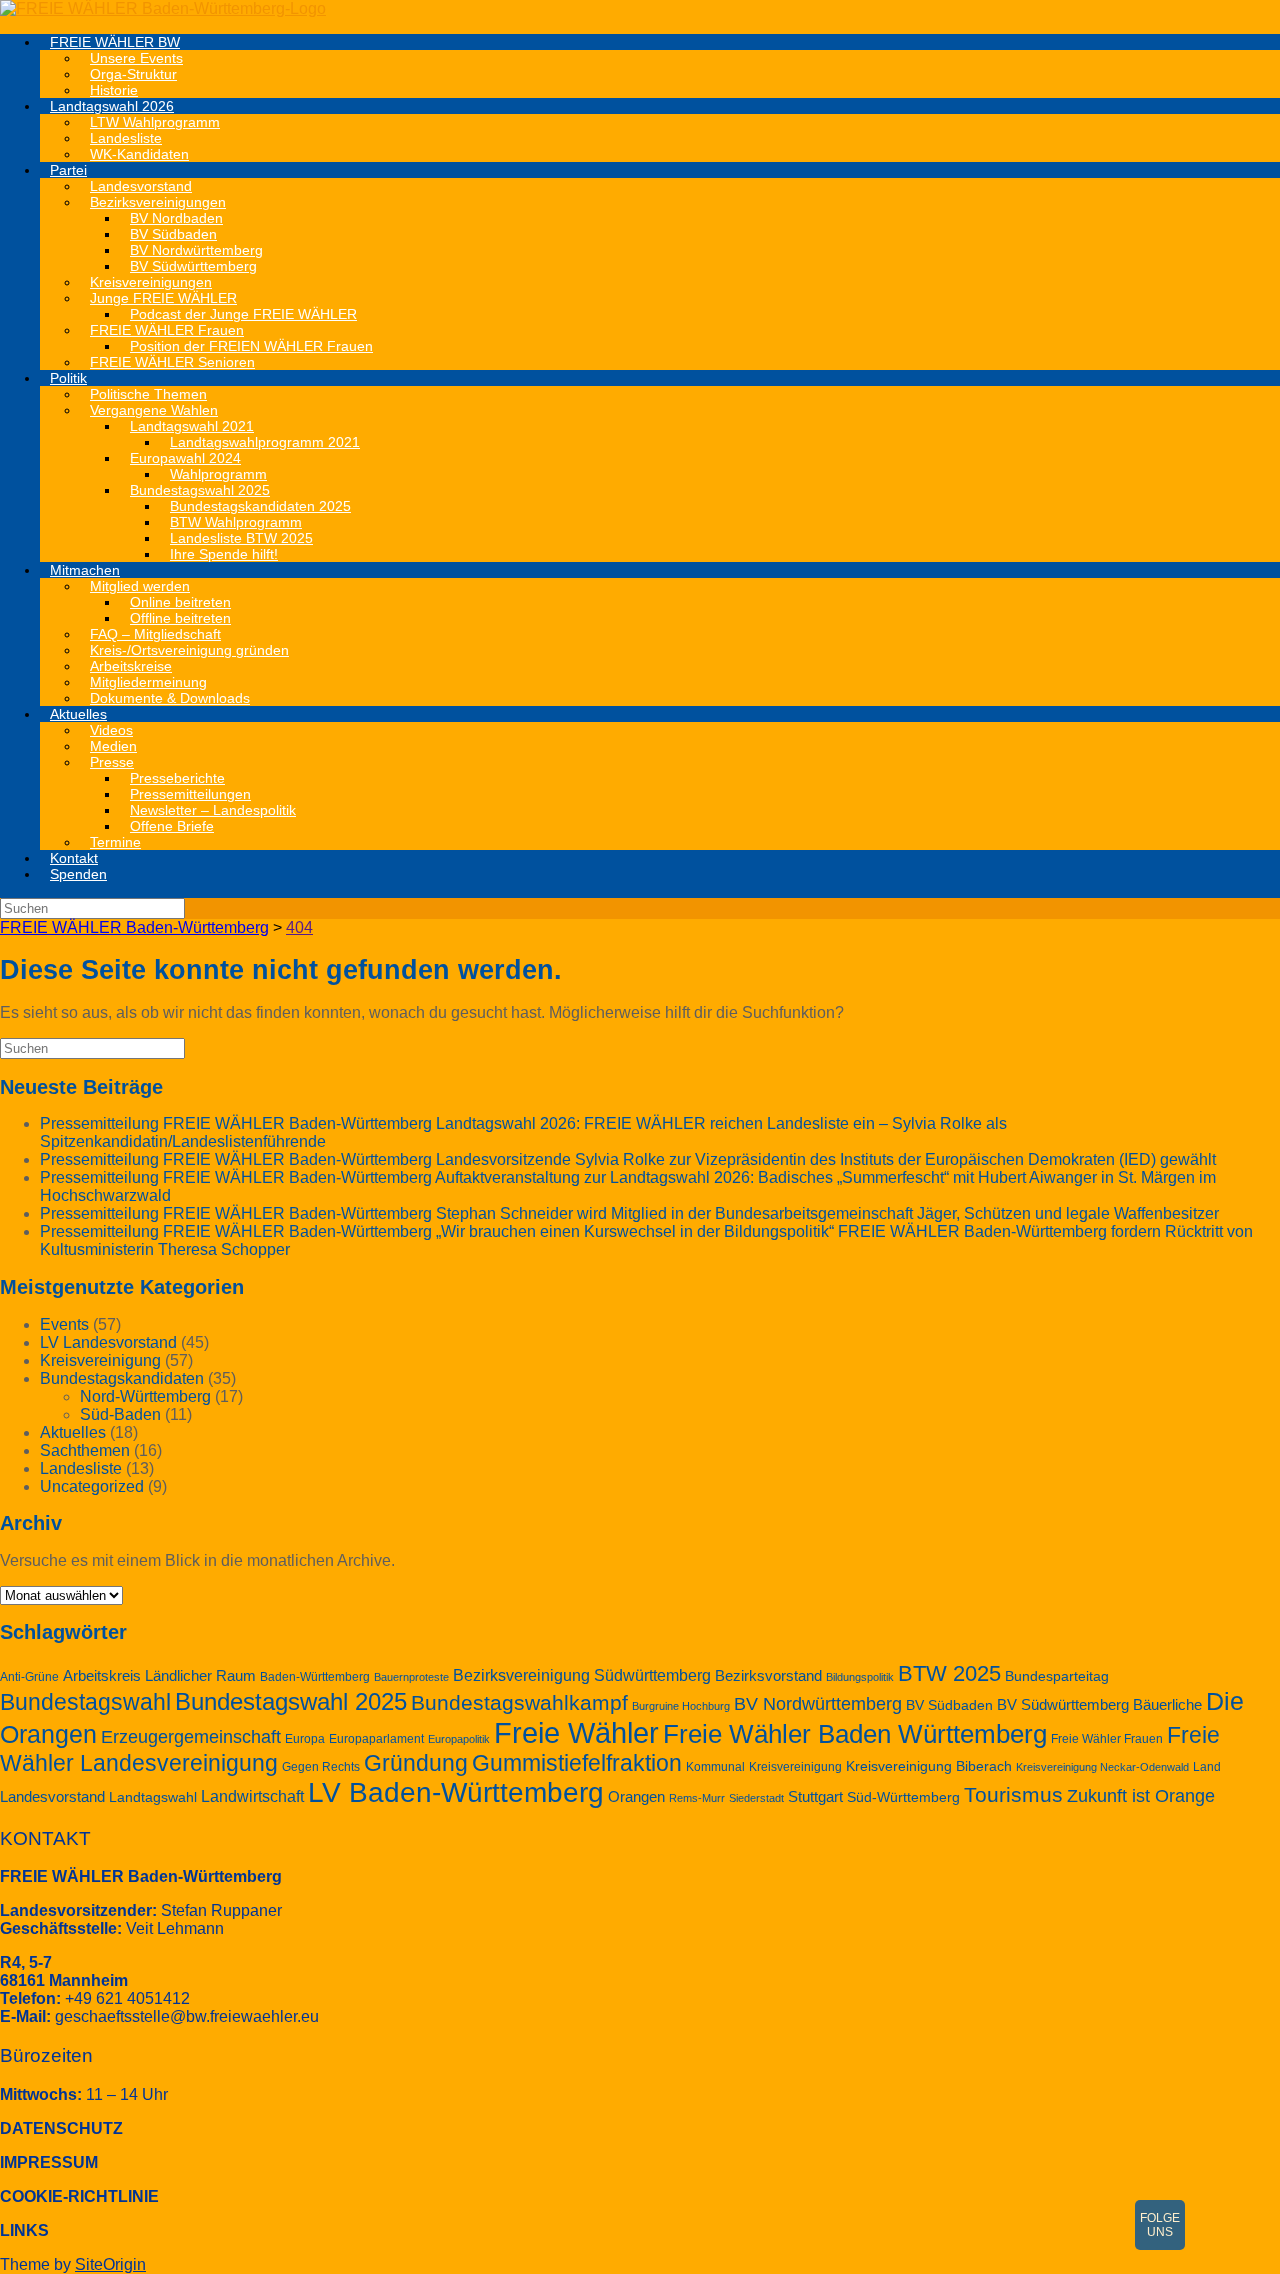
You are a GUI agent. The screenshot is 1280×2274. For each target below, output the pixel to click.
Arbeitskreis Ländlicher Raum (159, 1676)
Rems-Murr (697, 1798)
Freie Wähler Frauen (1107, 1739)
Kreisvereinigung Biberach (929, 1766)
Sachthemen (85, 1450)
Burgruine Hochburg (681, 1706)
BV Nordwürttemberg (818, 1704)
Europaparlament (376, 1739)
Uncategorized (92, 1486)
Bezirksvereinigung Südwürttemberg (582, 1675)
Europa (305, 1739)
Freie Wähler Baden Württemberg (855, 1734)
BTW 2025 (949, 1673)
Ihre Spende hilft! (224, 554)
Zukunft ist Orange (1141, 1796)
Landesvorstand (52, 1797)
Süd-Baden (120, 1414)
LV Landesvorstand (108, 1342)
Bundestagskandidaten (122, 1378)
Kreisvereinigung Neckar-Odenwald (1102, 1767)
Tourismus (1013, 1794)
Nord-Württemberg (145, 1396)
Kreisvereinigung (100, 1360)
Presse (112, 762)
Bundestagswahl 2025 (291, 1701)
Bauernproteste (411, 1677)
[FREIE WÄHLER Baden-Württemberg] (163, 8)
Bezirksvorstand (768, 1676)
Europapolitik (459, 1739)
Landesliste (81, 1468)
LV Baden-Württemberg (456, 1792)
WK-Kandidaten (139, 154)
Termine (115, 842)
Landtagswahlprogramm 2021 (265, 442)
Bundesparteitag (1057, 1676)
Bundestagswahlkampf (519, 1702)
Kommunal (715, 1767)
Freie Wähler (576, 1732)
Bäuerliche (1167, 1705)
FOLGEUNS (1160, 2225)
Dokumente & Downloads (170, 698)
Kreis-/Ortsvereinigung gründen (189, 650)
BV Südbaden (949, 1705)
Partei (68, 170)
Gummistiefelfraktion (577, 1763)
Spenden (78, 874)
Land (1207, 1767)
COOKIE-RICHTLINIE (79, 2196)
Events (64, 1324)
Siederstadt (756, 1798)
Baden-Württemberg (315, 1677)
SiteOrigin (110, 2264)
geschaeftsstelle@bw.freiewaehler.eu (187, 2016)
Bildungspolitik (860, 1677)
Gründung (416, 1763)
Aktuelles (78, 714)
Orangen (636, 1797)
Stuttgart (815, 1797)
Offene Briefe (172, 826)
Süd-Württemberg (903, 1797)
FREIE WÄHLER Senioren (172, 362)
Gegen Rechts (321, 1767)
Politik (68, 378)
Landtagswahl (153, 1797)
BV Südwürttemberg (1063, 1705)
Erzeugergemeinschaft (191, 1737)
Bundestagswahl (85, 1702)
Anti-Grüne (29, 1677)
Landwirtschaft (252, 1796)
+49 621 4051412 (127, 1998)
